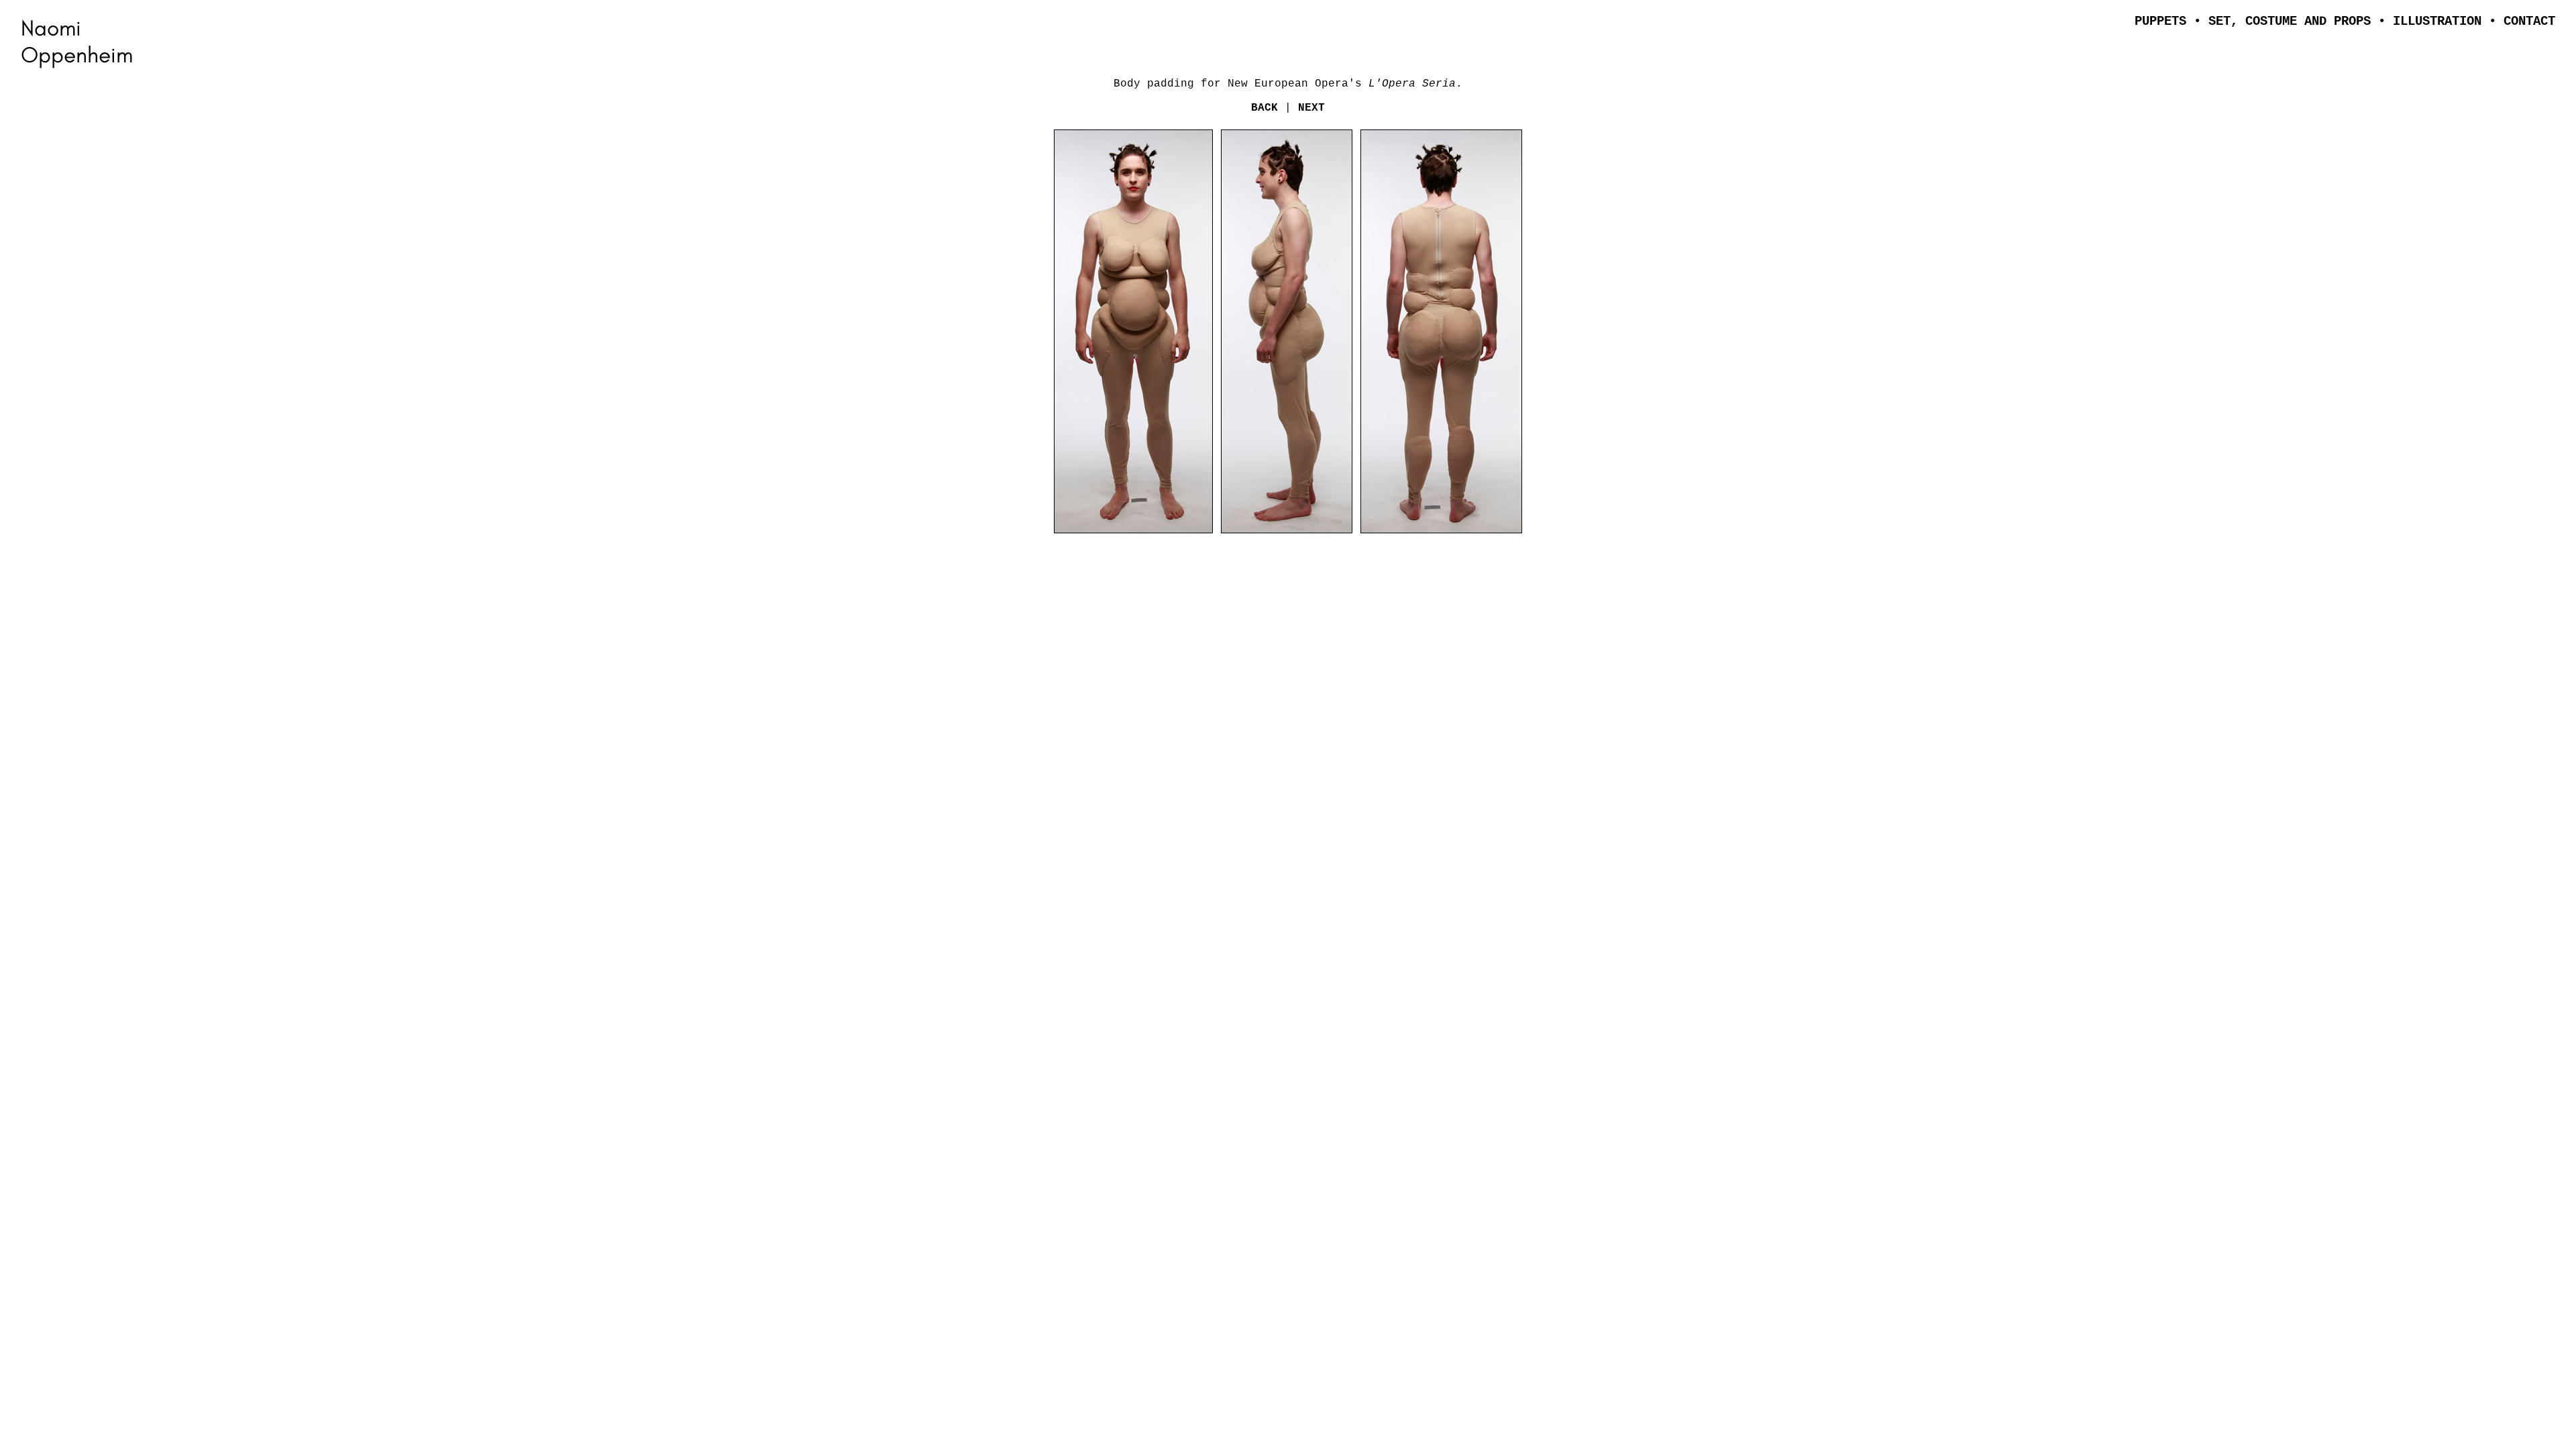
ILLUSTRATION (2437, 21)
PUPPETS (2160, 21)
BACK (1268, 108)
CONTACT (2529, 21)
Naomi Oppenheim (77, 41)
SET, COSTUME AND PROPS (2290, 21)
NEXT (1311, 108)
